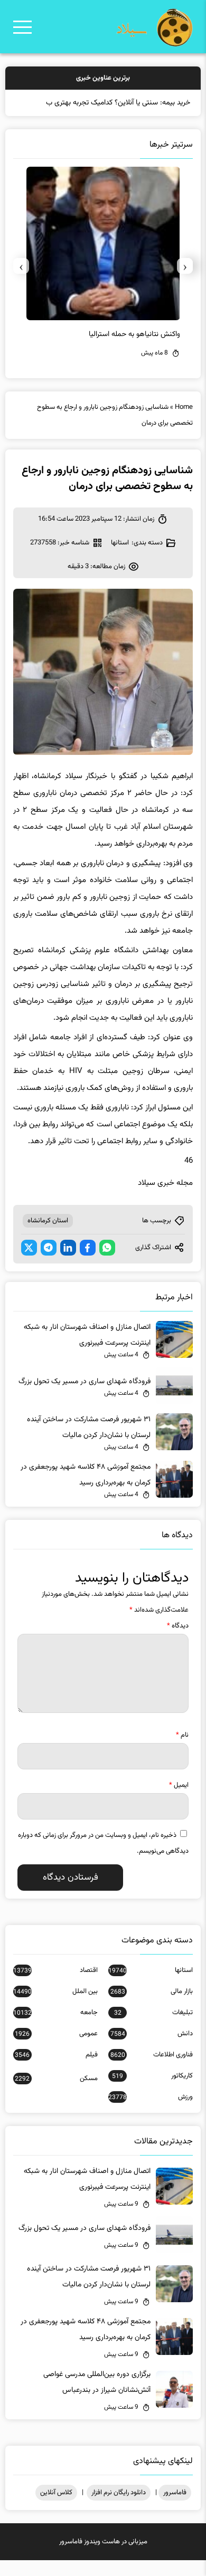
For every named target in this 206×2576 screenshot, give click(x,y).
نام (182, 1751)
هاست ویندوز (102, 2558)
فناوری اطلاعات (152, 2071)
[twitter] (29, 1263)
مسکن (56, 2094)
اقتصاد (55, 1986)
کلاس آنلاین (56, 2508)
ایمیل (179, 1801)
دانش (152, 2050)
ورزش (151, 2113)
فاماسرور (175, 2508)
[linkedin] (68, 1263)
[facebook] (88, 1263)
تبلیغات (153, 2028)
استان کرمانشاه (48, 1237)
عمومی (56, 2050)
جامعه (55, 2028)
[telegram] (49, 1263)
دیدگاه (178, 1642)
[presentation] (185, 282)
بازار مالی (152, 2007)
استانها (120, 559)
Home (184, 423)
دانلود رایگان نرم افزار (119, 2508)
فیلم (56, 2071)
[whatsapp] (107, 1263)
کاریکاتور (152, 2092)
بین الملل (55, 2007)
